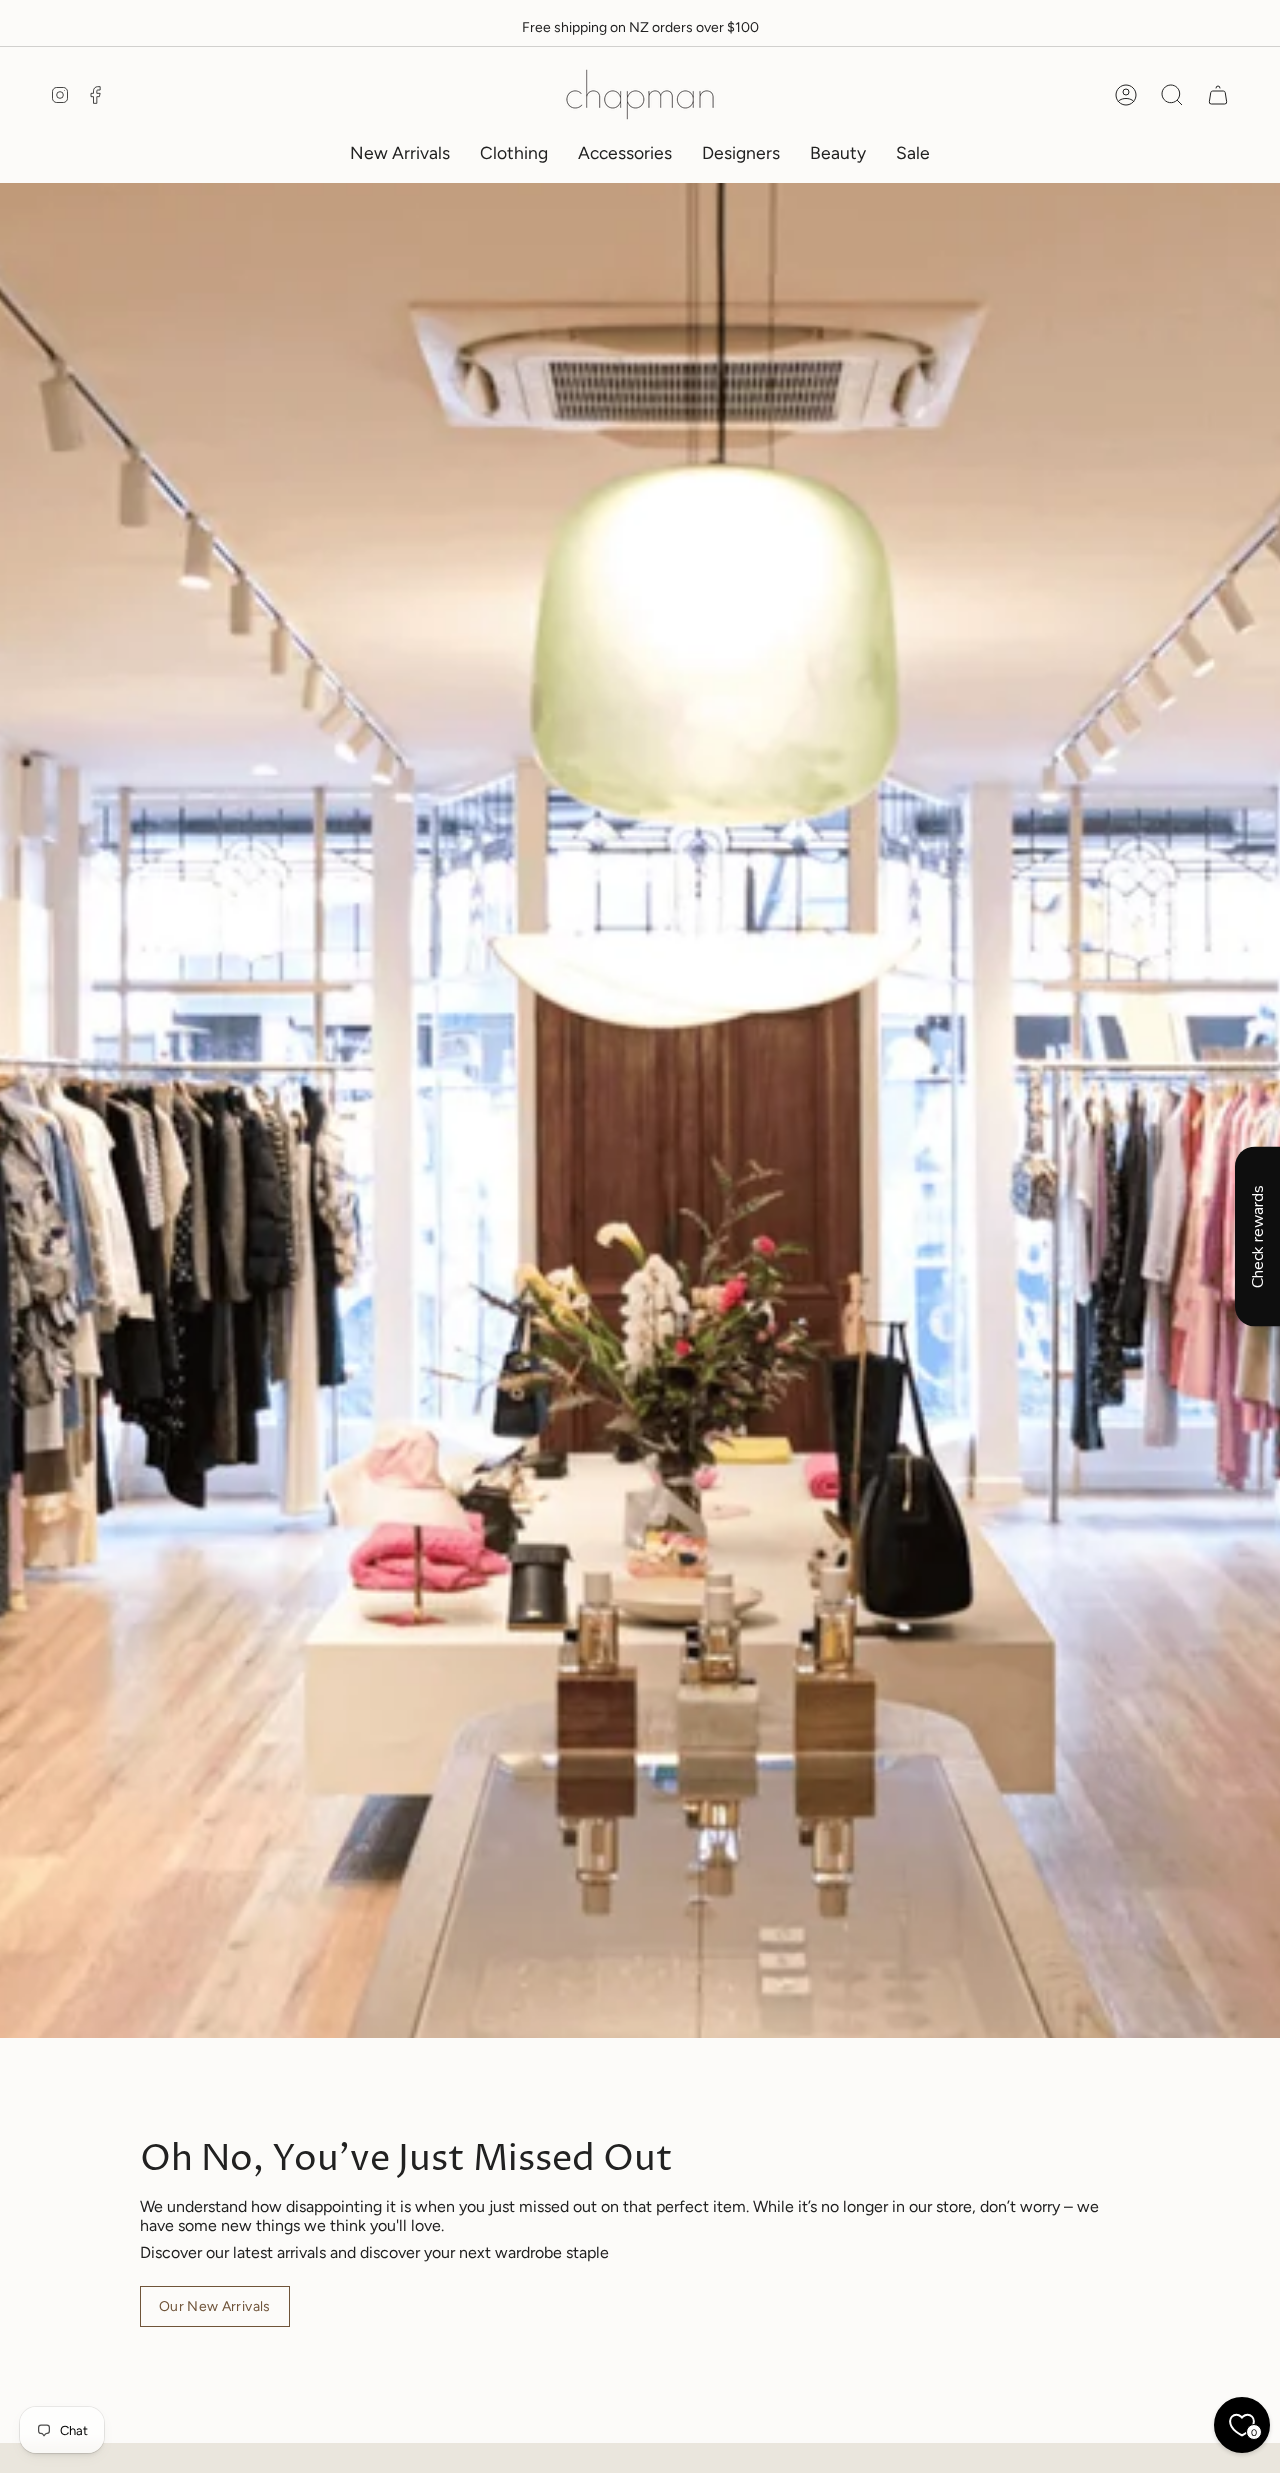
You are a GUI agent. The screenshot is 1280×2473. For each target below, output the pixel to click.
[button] (514, 152)
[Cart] (1218, 95)
